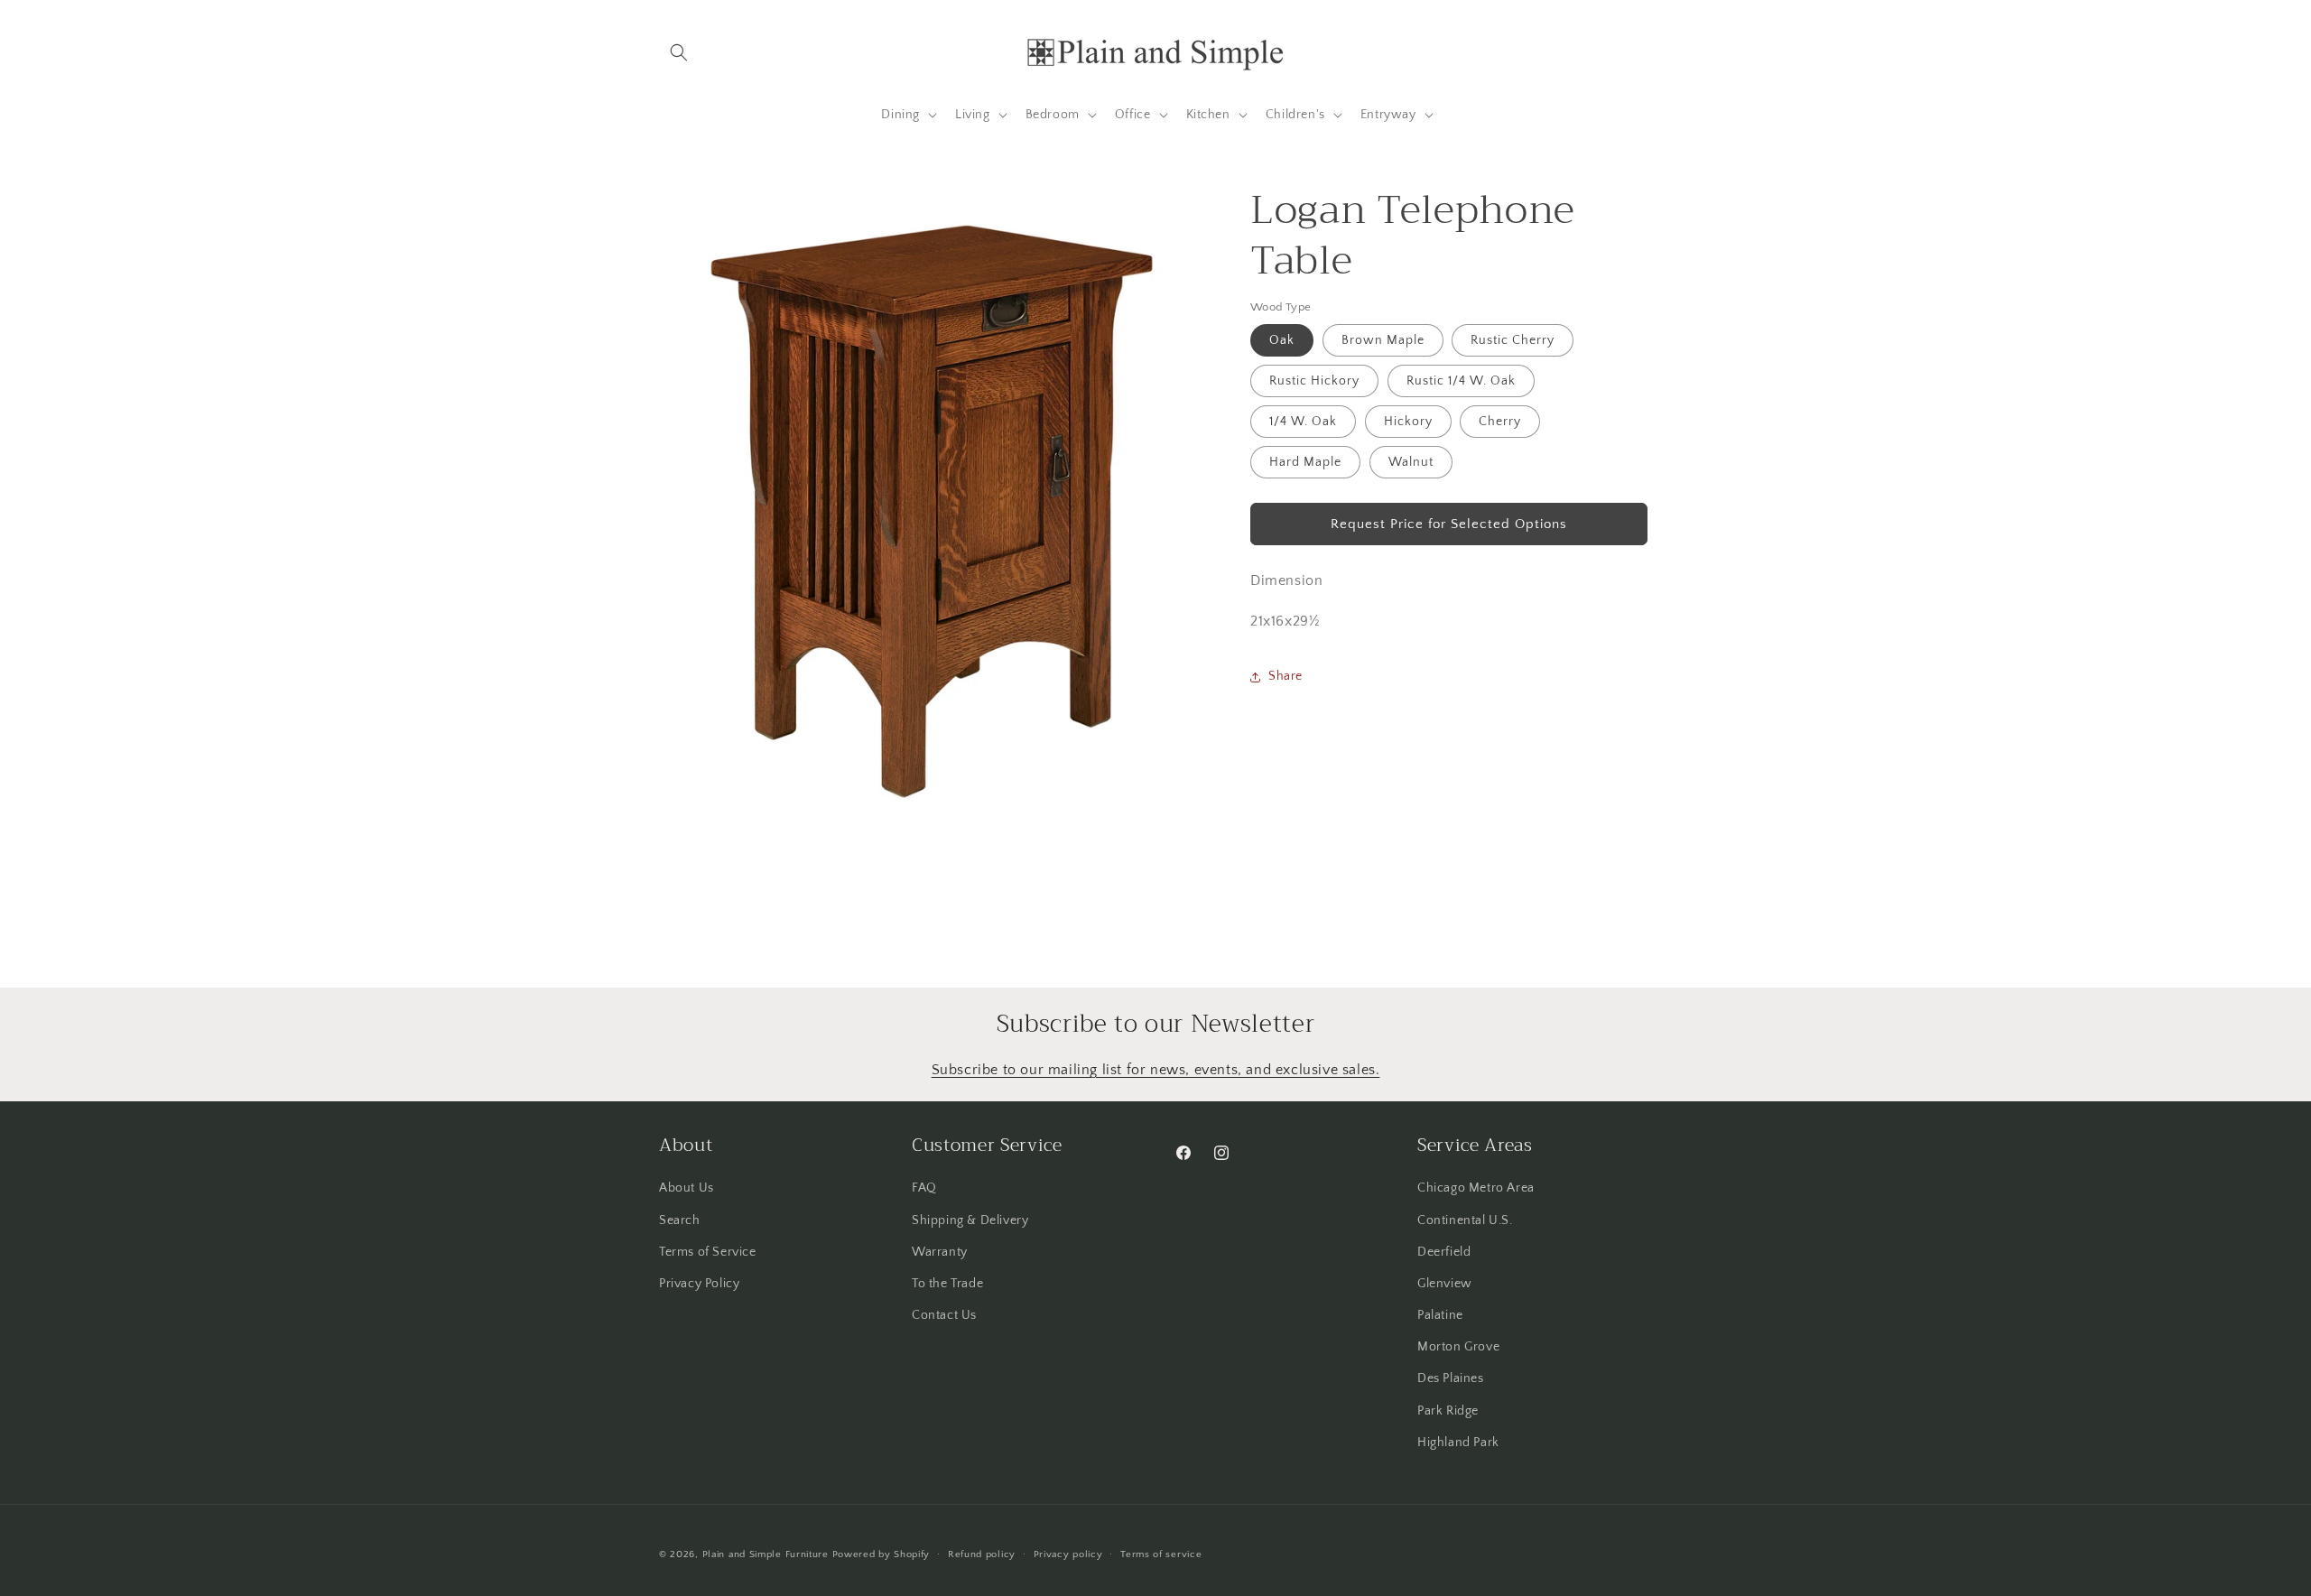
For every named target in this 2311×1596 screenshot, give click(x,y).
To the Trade (947, 1284)
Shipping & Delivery (970, 1220)
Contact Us (944, 1315)
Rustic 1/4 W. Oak (1461, 381)
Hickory (1408, 422)
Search (680, 1220)
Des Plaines (1451, 1378)
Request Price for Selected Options (1449, 524)
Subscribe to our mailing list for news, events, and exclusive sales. (1156, 1070)
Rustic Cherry (1513, 340)
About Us (687, 1188)
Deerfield (1444, 1252)
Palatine (1440, 1315)
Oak (1282, 340)
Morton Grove (1458, 1347)
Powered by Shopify (882, 1554)
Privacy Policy (699, 1284)
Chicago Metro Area (1476, 1188)
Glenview (1445, 1284)
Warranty (940, 1252)
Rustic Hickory (1314, 381)
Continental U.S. (1465, 1220)
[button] (679, 52)
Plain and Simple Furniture (766, 1554)
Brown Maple (1383, 340)
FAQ (924, 1188)
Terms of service (1161, 1554)
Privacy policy (1068, 1554)
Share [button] (1285, 676)
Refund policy (982, 1554)
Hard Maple (1305, 462)
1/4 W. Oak (1303, 422)
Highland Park (1458, 1443)
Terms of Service (708, 1252)
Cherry (1500, 422)
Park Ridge (1448, 1411)
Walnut (1411, 462)
